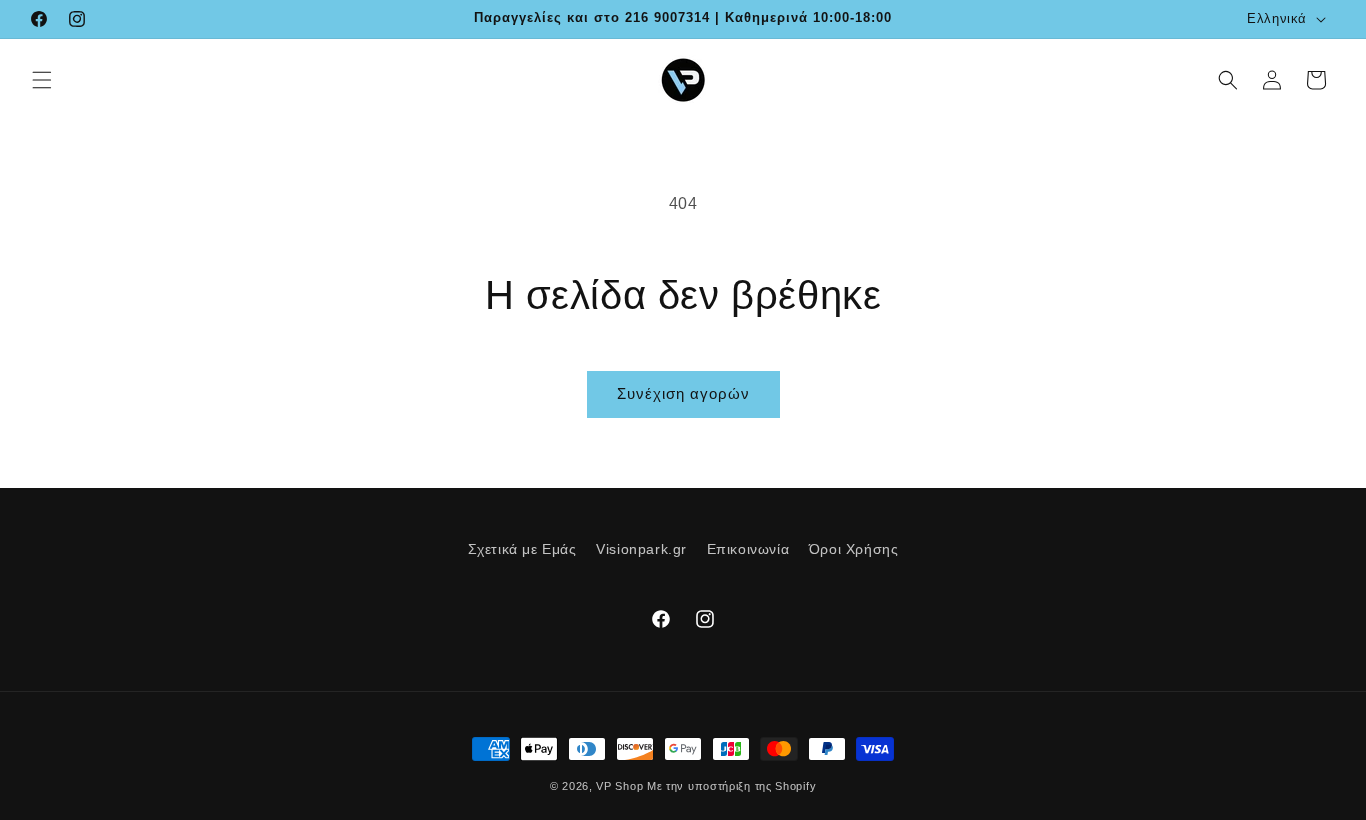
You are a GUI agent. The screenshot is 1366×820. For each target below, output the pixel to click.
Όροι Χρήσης (854, 549)
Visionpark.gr (641, 549)
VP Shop (619, 786)
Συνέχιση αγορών (683, 393)
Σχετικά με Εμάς (522, 549)
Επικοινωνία (748, 549)
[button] (42, 80)
